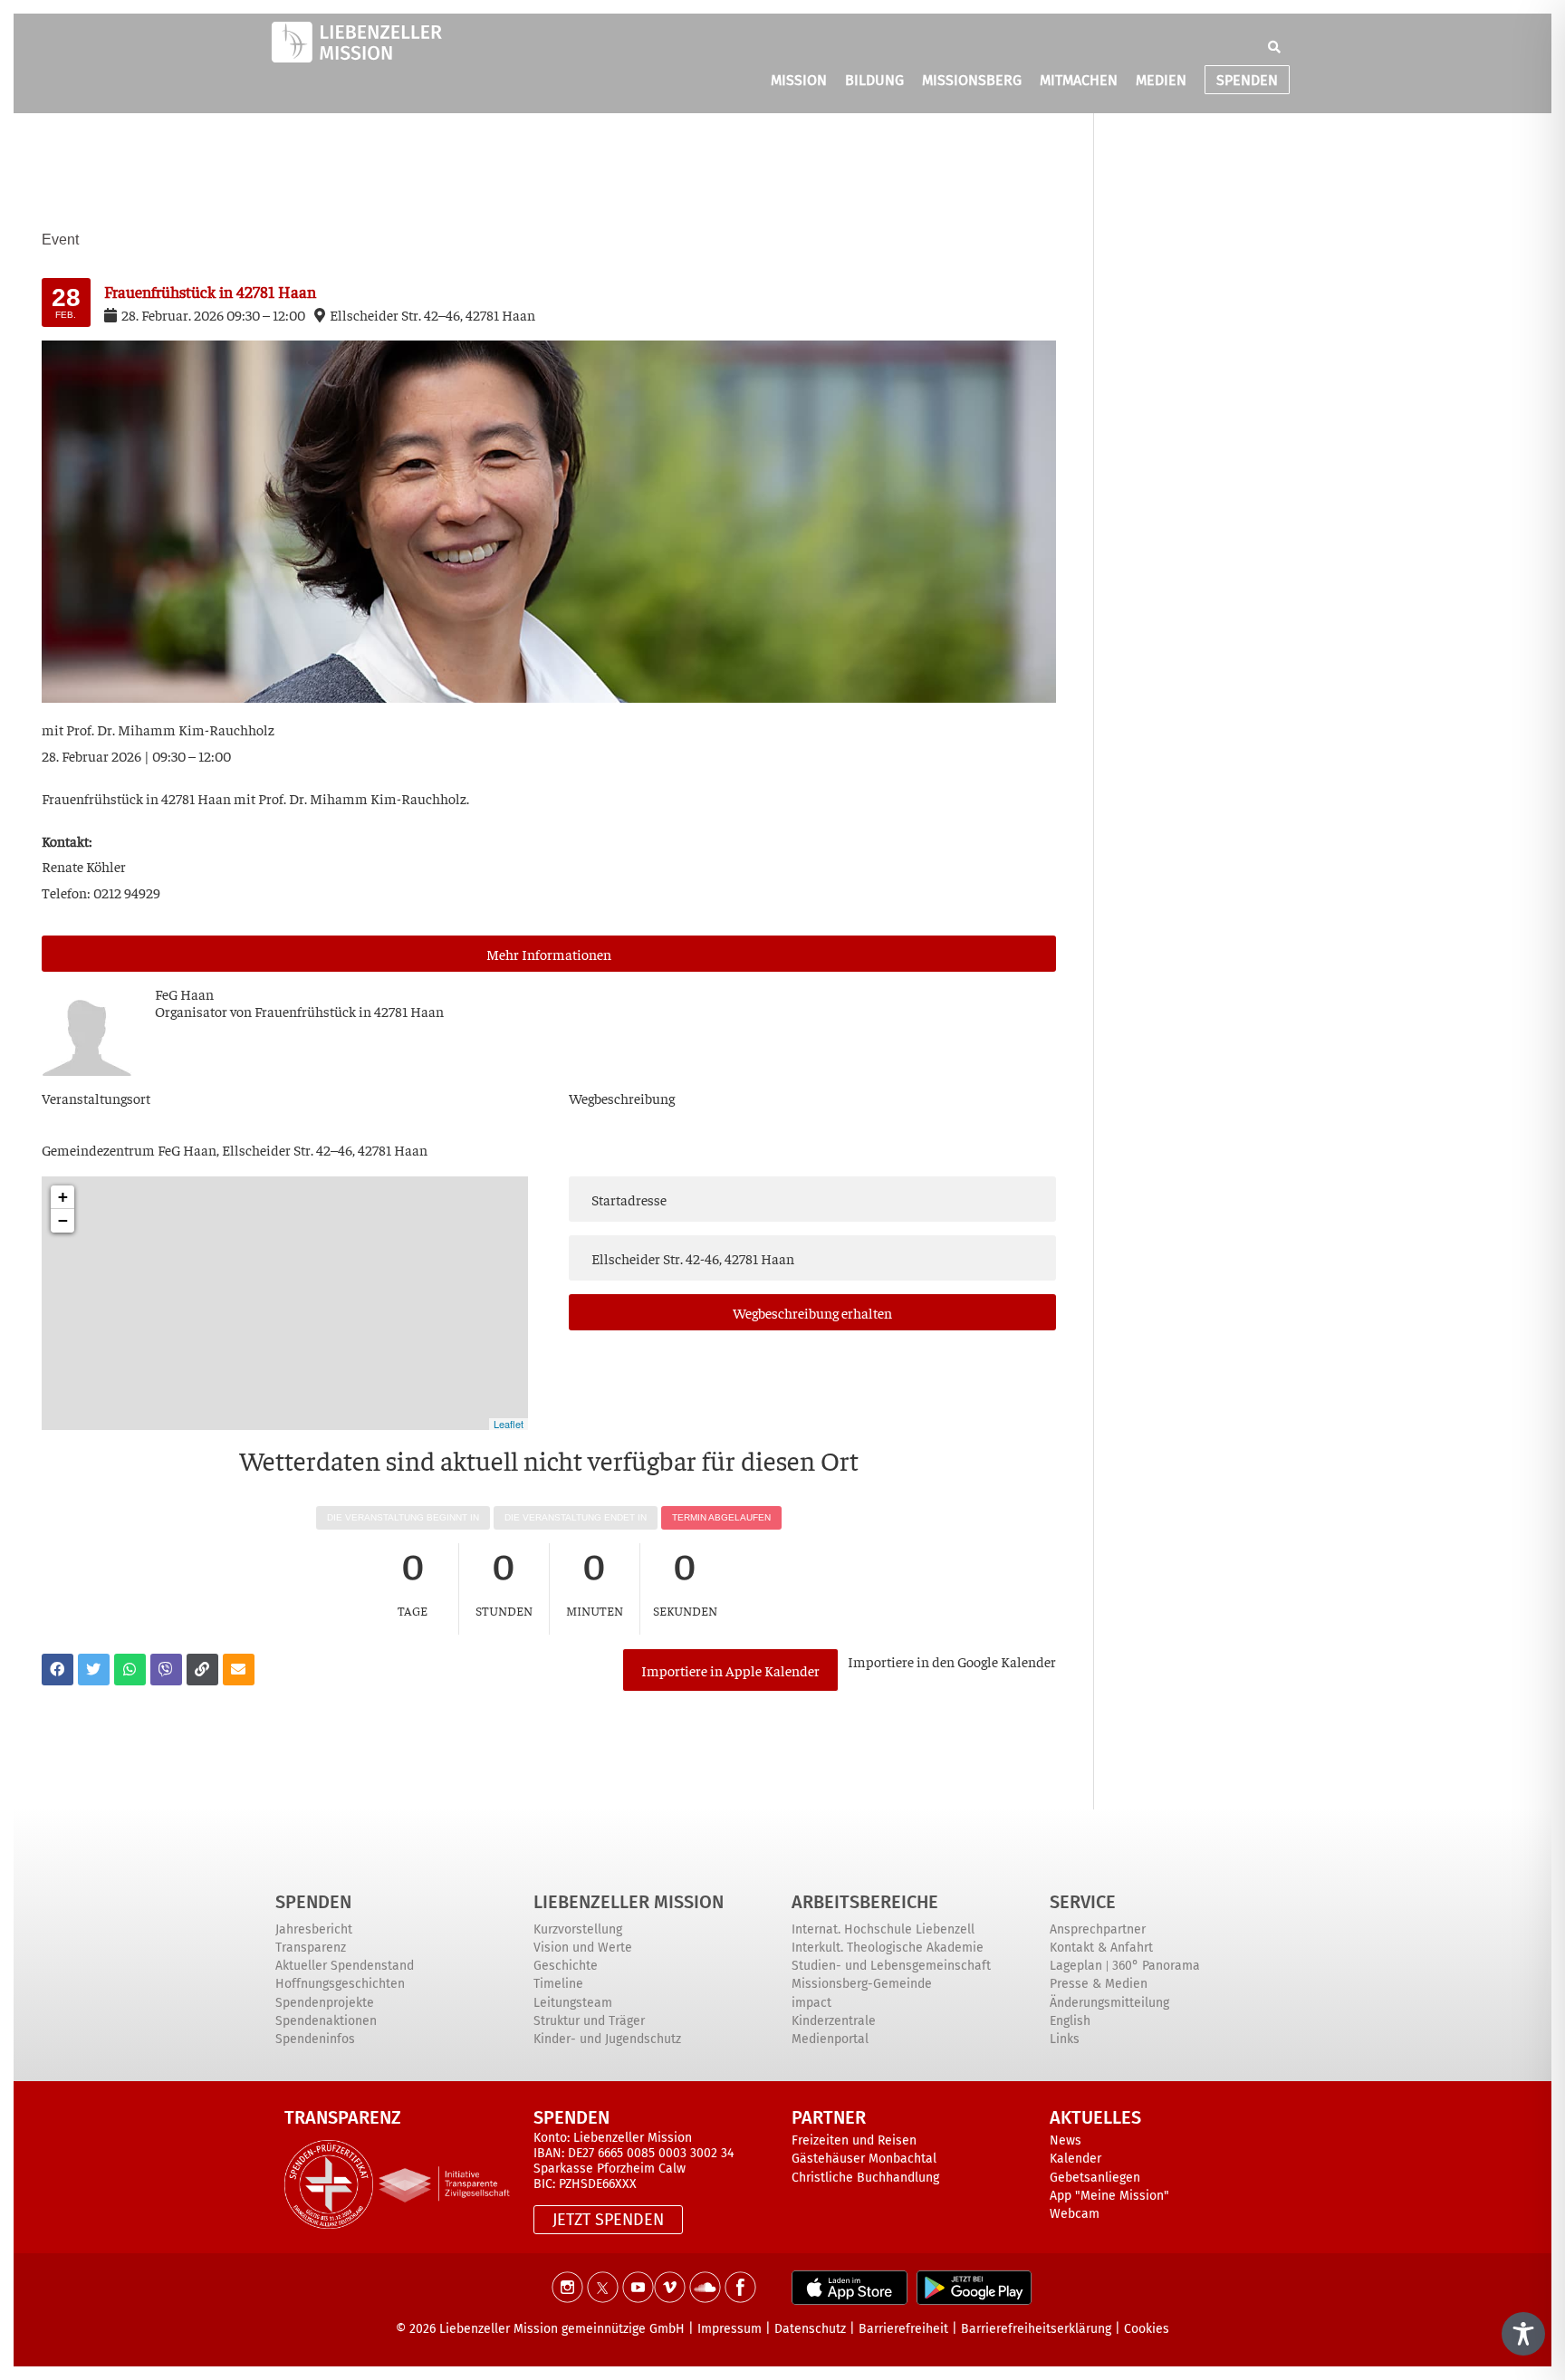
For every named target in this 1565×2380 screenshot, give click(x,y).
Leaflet (509, 1424)
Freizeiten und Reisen (854, 2140)
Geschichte (566, 1966)
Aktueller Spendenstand (345, 1966)
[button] (1274, 47)
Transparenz (311, 1948)
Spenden (313, 1902)
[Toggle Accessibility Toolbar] (1523, 2334)
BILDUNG (874, 80)
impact (811, 2003)
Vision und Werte (583, 1948)
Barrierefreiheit (903, 2329)
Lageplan (1076, 1966)
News (1066, 2140)
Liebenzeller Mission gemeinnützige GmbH (562, 2329)
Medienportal (830, 2039)
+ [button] (63, 1197)
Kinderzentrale (834, 2021)
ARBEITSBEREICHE (865, 1902)
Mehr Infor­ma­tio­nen (549, 954)
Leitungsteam (573, 2003)
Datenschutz (810, 2329)
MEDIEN (1161, 80)
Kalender (1075, 2159)
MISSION (799, 80)
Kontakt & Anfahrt (1101, 1948)
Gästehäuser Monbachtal (864, 2159)
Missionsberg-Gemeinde (862, 1984)
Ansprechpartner (1098, 1929)
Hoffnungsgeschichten (340, 1984)
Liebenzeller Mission (629, 1902)
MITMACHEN (1079, 80)
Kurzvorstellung (578, 1929)
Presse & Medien (1099, 1984)
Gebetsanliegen (1095, 2178)
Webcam (1075, 2214)
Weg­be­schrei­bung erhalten (812, 1312)
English (1070, 2021)
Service (1083, 1902)
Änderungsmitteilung (1109, 2003)
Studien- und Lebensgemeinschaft (891, 1966)
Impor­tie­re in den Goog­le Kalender (952, 1661)
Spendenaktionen (326, 2021)
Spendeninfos (315, 2039)
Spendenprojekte (325, 2003)
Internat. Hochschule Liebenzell (883, 1929)
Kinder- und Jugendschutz (607, 2039)
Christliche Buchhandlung (865, 2178)
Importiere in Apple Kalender (730, 1670)
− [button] (63, 1220)
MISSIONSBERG (972, 80)
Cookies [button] (1147, 2329)
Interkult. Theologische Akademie (888, 1948)
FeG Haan (184, 993)
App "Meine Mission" (1109, 2196)
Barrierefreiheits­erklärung (1036, 2329)
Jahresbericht (314, 1929)
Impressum (730, 2329)
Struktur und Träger (589, 2021)
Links (1065, 2039)
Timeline (558, 1984)
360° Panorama (1156, 1966)
